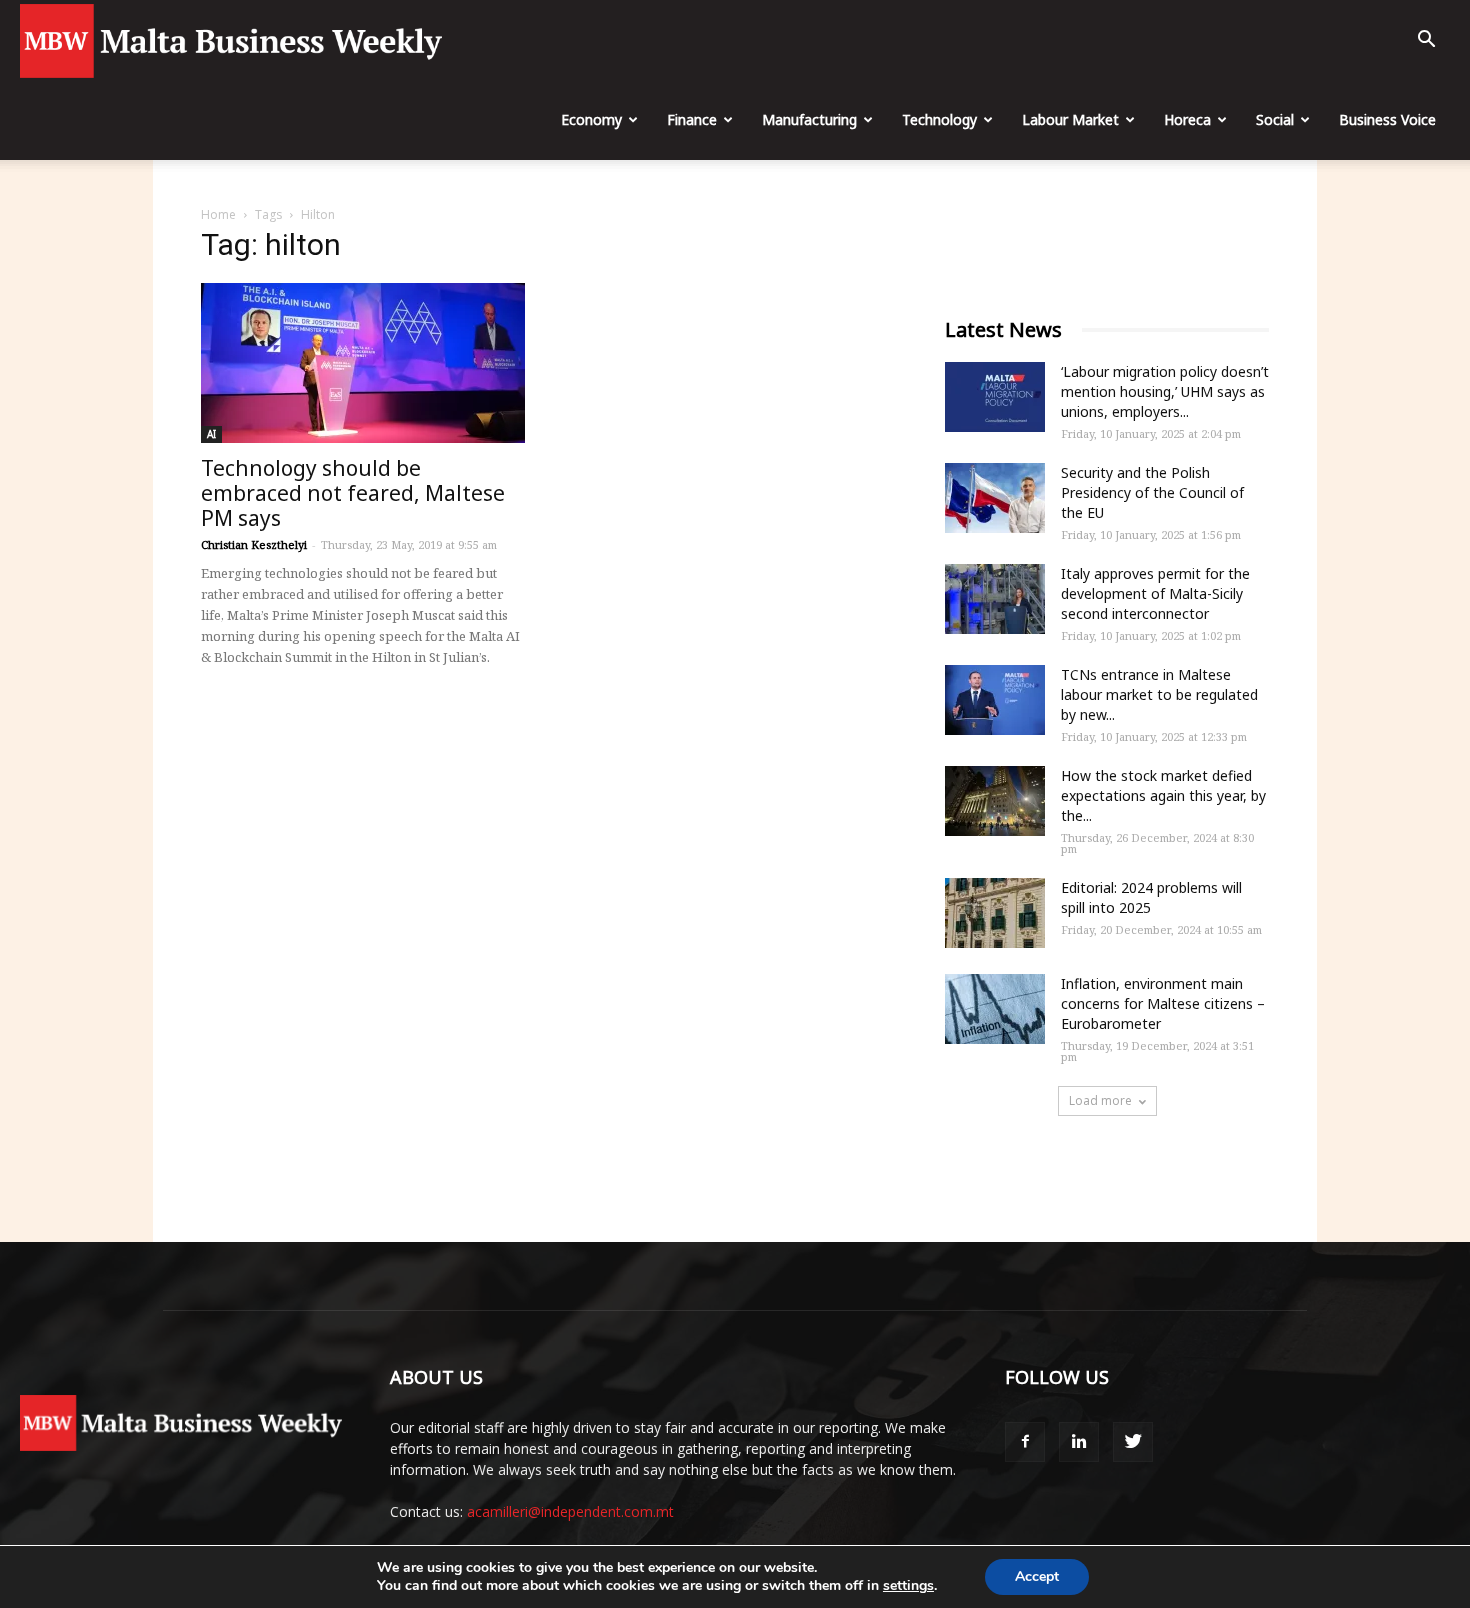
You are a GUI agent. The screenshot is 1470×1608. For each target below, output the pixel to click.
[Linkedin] (1079, 1442)
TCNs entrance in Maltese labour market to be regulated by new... (1159, 694)
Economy (591, 119)
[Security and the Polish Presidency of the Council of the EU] (995, 498)
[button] (1426, 41)
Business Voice (1387, 119)
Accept (1037, 1576)
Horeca (1187, 119)
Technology (939, 119)
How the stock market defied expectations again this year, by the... (1163, 795)
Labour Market (1070, 119)
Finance (692, 119)
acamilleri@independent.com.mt (570, 1511)
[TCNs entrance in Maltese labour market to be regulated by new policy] (995, 700)
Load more (1100, 1100)
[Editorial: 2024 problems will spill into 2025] (995, 913)
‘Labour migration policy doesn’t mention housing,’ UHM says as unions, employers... (1165, 391)
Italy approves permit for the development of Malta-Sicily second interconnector (1155, 593)
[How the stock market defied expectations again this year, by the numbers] (995, 801)
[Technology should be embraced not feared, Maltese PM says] (363, 363)
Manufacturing (809, 119)
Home (218, 214)
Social (1275, 119)
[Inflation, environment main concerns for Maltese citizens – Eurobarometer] (995, 1009)
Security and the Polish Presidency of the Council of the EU (1152, 492)
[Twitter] (1133, 1442)
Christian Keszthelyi (254, 544)
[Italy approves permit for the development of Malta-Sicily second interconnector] (995, 599)
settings (908, 1586)
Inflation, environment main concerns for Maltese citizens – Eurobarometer (1163, 1003)
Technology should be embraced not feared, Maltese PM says (353, 493)
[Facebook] (1025, 1442)
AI (211, 434)
